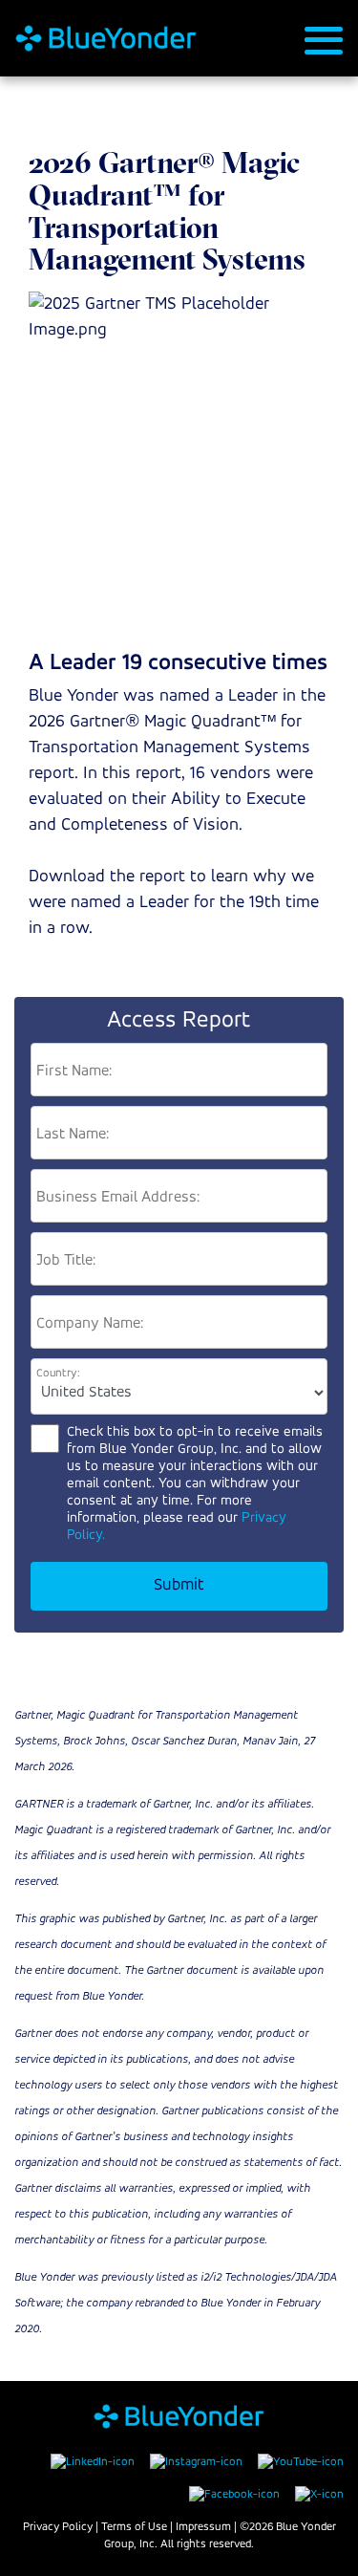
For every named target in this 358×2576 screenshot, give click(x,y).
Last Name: (73, 1135)
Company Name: (90, 1324)
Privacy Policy (58, 2527)
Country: (58, 1373)
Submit (179, 1586)
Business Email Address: (118, 1198)
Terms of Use (134, 2527)
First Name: (74, 1072)
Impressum (203, 2527)
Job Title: (66, 1261)
